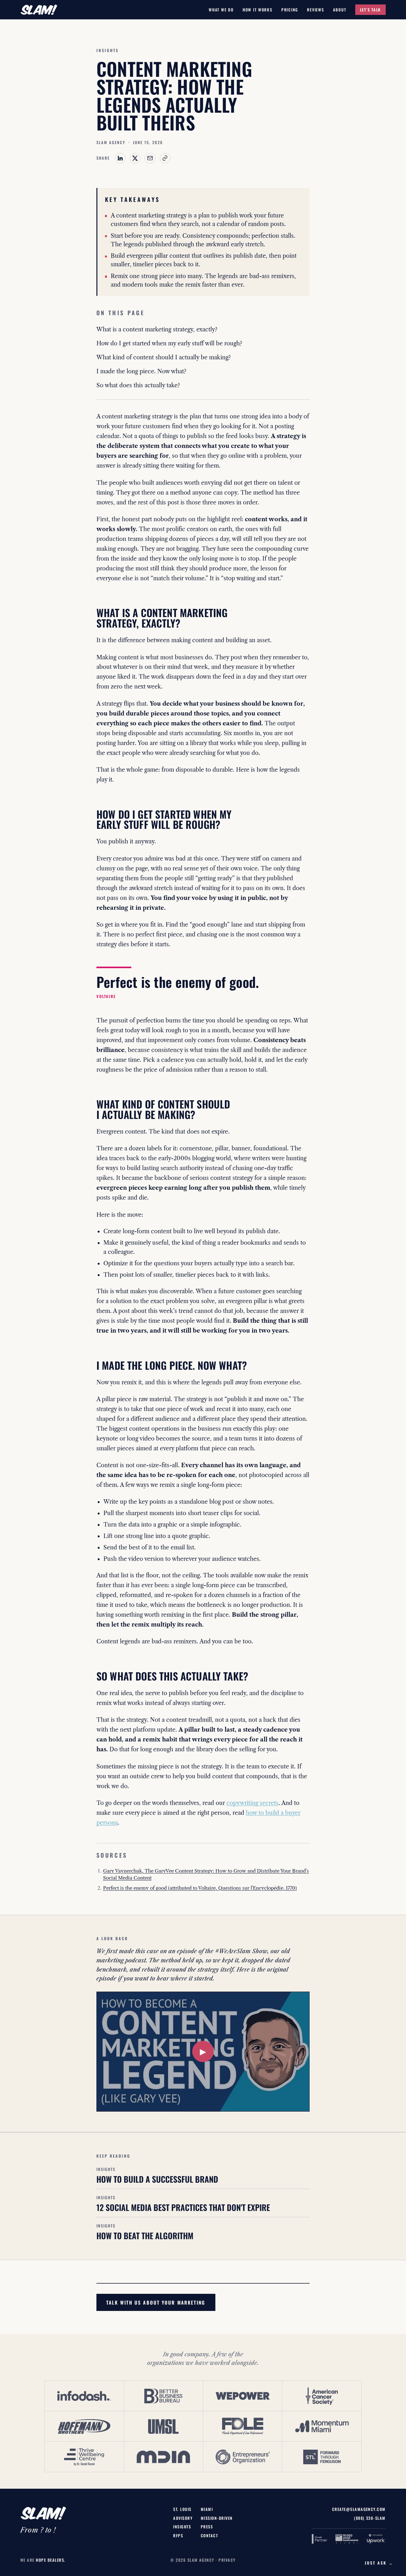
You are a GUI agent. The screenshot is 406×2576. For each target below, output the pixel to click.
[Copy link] (165, 158)
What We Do (221, 10)
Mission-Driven (217, 2518)
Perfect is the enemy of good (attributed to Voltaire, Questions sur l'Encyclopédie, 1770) (200, 1888)
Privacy (227, 2560)
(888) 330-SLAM (370, 2518)
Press (207, 2527)
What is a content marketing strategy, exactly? (157, 329)
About (340, 10)
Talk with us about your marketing (156, 2302)
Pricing (290, 10)
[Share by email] (150, 158)
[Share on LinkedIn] (120, 158)
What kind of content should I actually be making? (164, 357)
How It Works (258, 10)
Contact (209, 2536)
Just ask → (379, 2563)
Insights (182, 2527)
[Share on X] (135, 158)
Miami (207, 2509)
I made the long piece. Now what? (141, 371)
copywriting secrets (252, 1803)
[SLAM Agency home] (39, 10)
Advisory (183, 2518)
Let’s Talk (370, 10)
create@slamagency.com (359, 2509)
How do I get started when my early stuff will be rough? (169, 343)
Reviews (315, 10)
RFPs (178, 2536)
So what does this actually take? (138, 385)
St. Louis (182, 2509)
